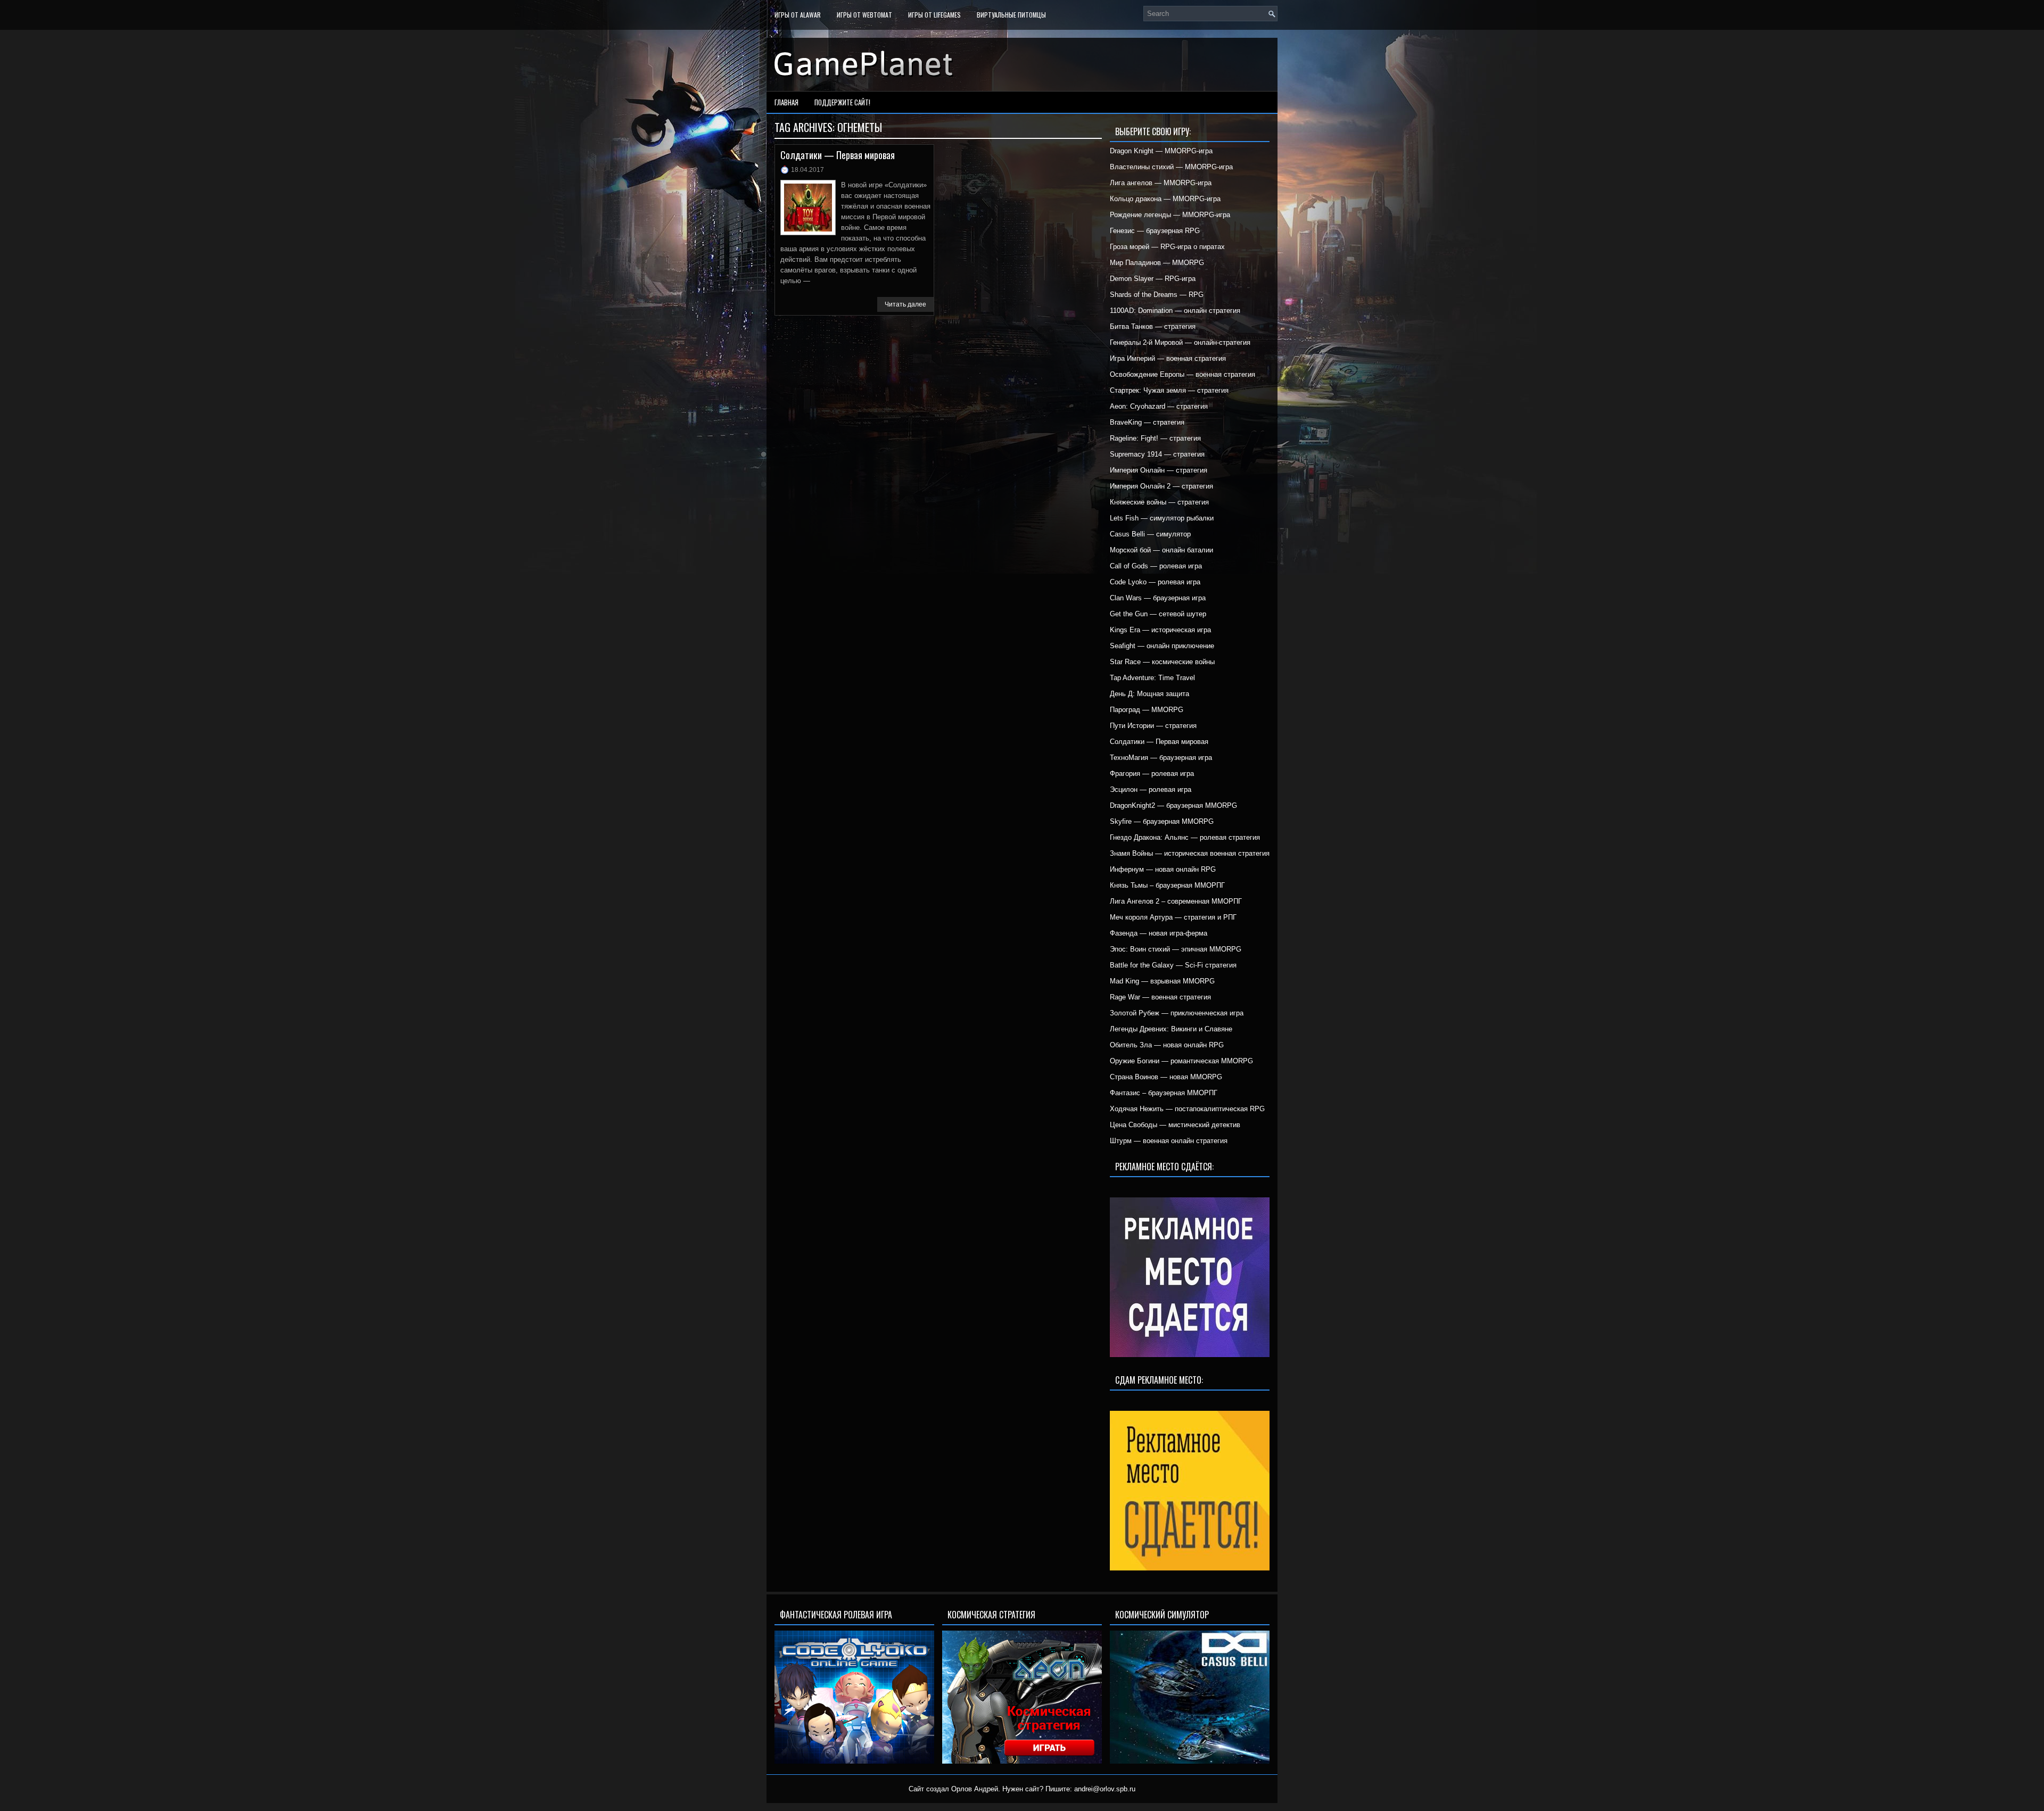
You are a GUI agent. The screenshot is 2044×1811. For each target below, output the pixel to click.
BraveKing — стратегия (1147, 422)
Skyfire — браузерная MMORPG (1162, 821)
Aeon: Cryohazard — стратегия (1159, 406)
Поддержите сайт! (842, 102)
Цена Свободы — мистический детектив (1175, 1125)
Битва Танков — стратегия (1153, 326)
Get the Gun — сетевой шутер (1158, 614)
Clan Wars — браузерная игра (1158, 598)
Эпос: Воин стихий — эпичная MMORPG (1176, 949)
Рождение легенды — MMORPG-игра (1170, 215)
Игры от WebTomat (864, 15)
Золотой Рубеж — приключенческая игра (1177, 1013)
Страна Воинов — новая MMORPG (1166, 1077)
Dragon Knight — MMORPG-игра (1161, 151)
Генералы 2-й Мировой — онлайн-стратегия (1180, 342)
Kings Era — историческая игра (1160, 630)
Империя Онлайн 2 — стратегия (1161, 486)
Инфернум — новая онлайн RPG (1163, 869)
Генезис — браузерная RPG (1155, 231)
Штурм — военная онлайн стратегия (1169, 1141)
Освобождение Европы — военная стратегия (1182, 374)
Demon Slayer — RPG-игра (1153, 279)
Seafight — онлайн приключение (1162, 646)
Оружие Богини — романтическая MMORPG (1181, 1061)
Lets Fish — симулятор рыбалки (1162, 518)
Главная (786, 102)
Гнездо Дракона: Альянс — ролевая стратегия (1185, 837)
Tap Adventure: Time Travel (1152, 678)
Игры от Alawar (798, 15)
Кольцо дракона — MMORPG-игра (1165, 199)
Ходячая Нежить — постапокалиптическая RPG (1187, 1109)
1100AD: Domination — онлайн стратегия (1175, 311)
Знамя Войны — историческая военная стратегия (1190, 853)
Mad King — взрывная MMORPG (1162, 981)
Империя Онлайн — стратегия (1159, 470)
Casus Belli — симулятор (1150, 534)
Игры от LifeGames (934, 15)
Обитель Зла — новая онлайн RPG (1167, 1045)
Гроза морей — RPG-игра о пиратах (1167, 247)
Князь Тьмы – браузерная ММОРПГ (1167, 885)
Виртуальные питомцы (1011, 15)
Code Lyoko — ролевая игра (1155, 582)
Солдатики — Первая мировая (838, 155)
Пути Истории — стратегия (1153, 726)
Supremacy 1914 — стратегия (1157, 454)
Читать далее (905, 304)
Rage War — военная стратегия (1160, 997)
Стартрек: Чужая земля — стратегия (1169, 390)
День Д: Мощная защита (1149, 694)
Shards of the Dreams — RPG (1157, 295)
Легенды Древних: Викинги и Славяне (1171, 1029)
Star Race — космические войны (1162, 662)
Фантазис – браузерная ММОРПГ (1164, 1093)
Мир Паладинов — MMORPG (1157, 263)
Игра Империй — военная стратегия (1168, 358)
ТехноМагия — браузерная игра (1161, 758)
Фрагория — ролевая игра (1152, 774)
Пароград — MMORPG (1147, 710)
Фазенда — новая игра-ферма (1159, 933)
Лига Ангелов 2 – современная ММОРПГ (1176, 901)
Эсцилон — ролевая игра (1151, 789)
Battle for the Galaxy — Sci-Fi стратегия (1173, 965)
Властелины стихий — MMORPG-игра (1171, 167)
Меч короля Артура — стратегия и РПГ (1173, 917)
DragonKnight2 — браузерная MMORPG (1173, 805)
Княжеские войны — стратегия (1159, 502)
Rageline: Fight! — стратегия (1155, 438)
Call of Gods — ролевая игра (1156, 566)
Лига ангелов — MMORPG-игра (1161, 183)
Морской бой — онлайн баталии (1161, 550)
